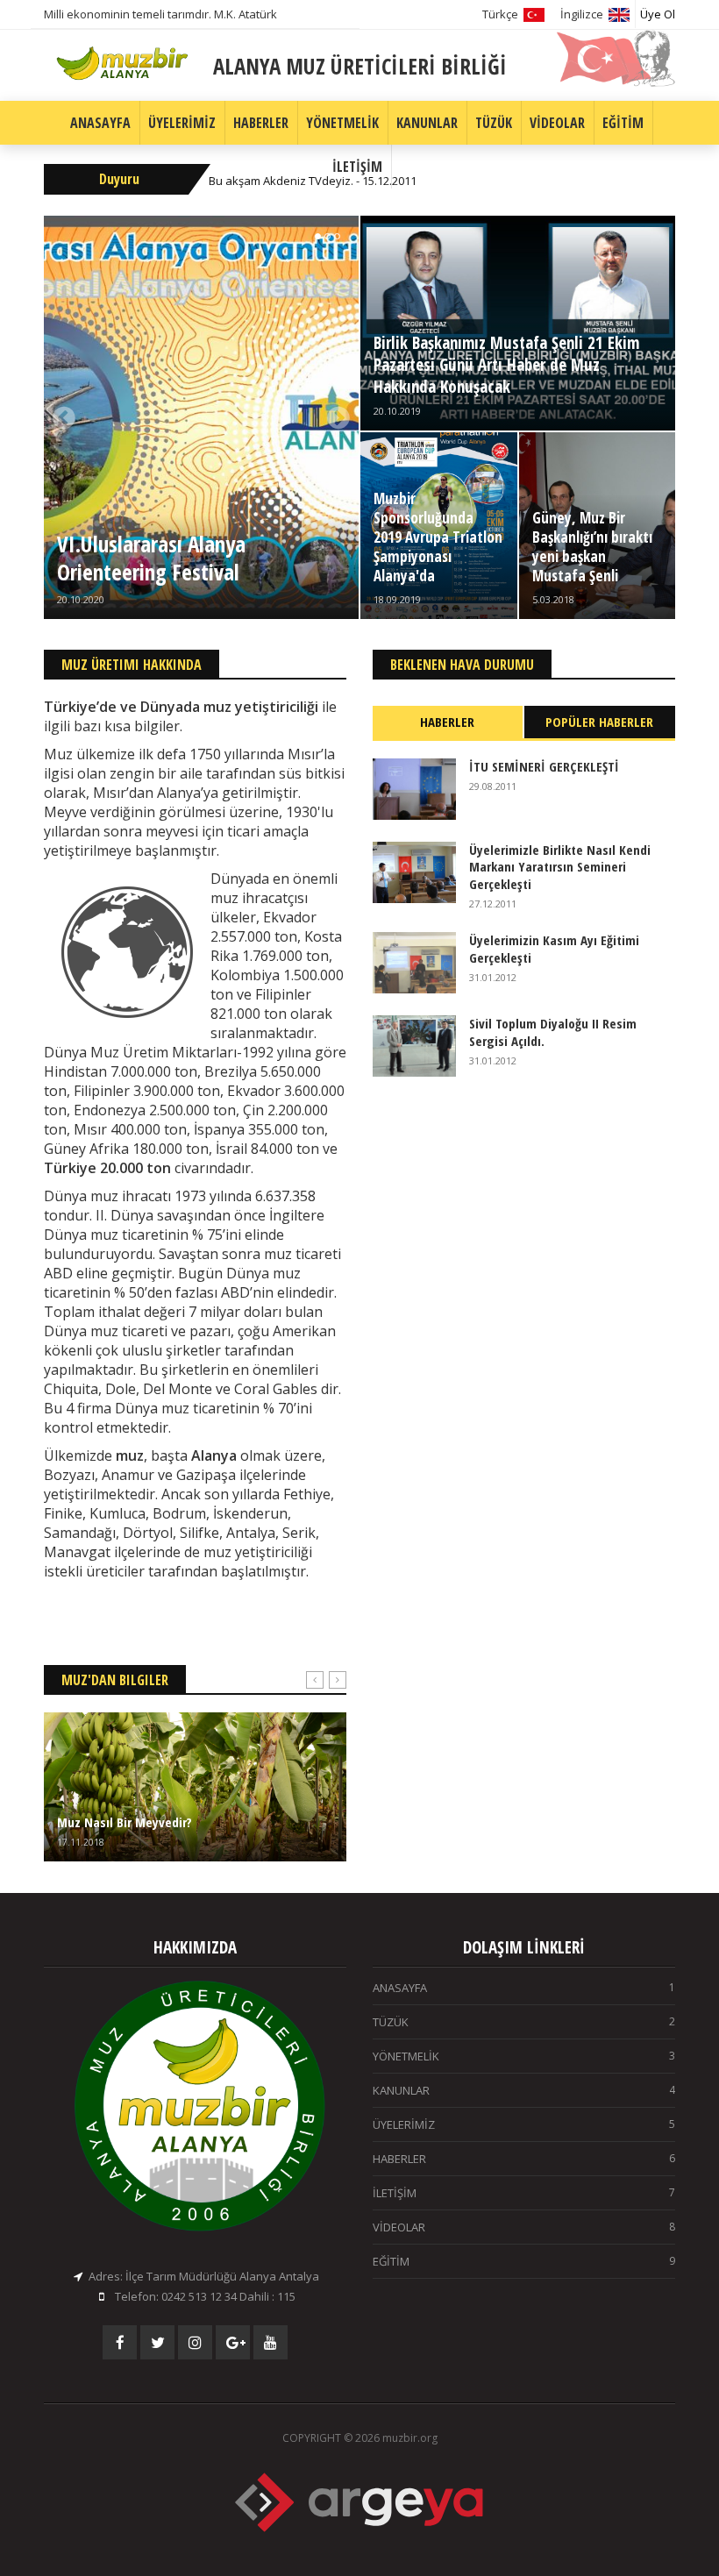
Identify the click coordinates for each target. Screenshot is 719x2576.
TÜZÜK (494, 123)
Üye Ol (658, 14)
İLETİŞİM (357, 167)
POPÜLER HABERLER (599, 722)
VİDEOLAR (557, 123)
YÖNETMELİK (342, 123)
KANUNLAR (427, 123)
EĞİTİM (623, 123)
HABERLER (261, 123)
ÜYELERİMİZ (182, 123)
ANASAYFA (100, 123)
